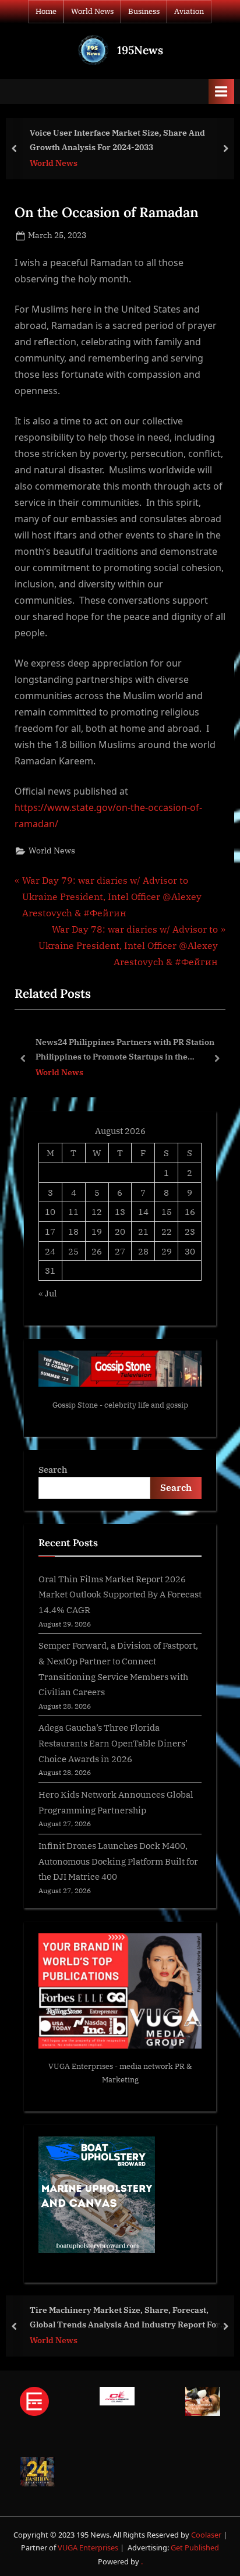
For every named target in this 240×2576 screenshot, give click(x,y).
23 (190, 1231)
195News (140, 50)
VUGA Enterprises (81, 2066)
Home (46, 11)
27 (120, 1251)
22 (167, 1231)
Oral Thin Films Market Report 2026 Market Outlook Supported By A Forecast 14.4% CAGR (120, 1594)
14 (143, 1211)
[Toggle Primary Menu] (221, 92)
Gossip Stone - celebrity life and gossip (120, 1405)
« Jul (48, 1293)
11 (73, 1211)
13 (120, 1211)
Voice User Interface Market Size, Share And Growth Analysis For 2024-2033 (117, 140)
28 (143, 1251)
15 (167, 1211)
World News (92, 11)
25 (73, 1251)
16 (190, 1211)
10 (50, 1211)
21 (143, 1231)
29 (167, 1251)
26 (97, 1251)
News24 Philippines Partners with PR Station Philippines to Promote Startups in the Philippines (125, 1050)
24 (50, 1251)
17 (50, 1231)
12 (97, 1211)
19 (97, 1231)
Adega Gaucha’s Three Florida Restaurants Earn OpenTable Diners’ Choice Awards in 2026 (113, 1743)
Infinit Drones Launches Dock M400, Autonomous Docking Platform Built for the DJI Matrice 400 (118, 1861)
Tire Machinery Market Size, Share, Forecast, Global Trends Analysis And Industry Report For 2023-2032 (125, 2318)
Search (53, 1469)
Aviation (189, 11)
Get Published (195, 2547)
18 (73, 1231)
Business (144, 11)
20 (120, 1231)
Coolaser (207, 2535)
